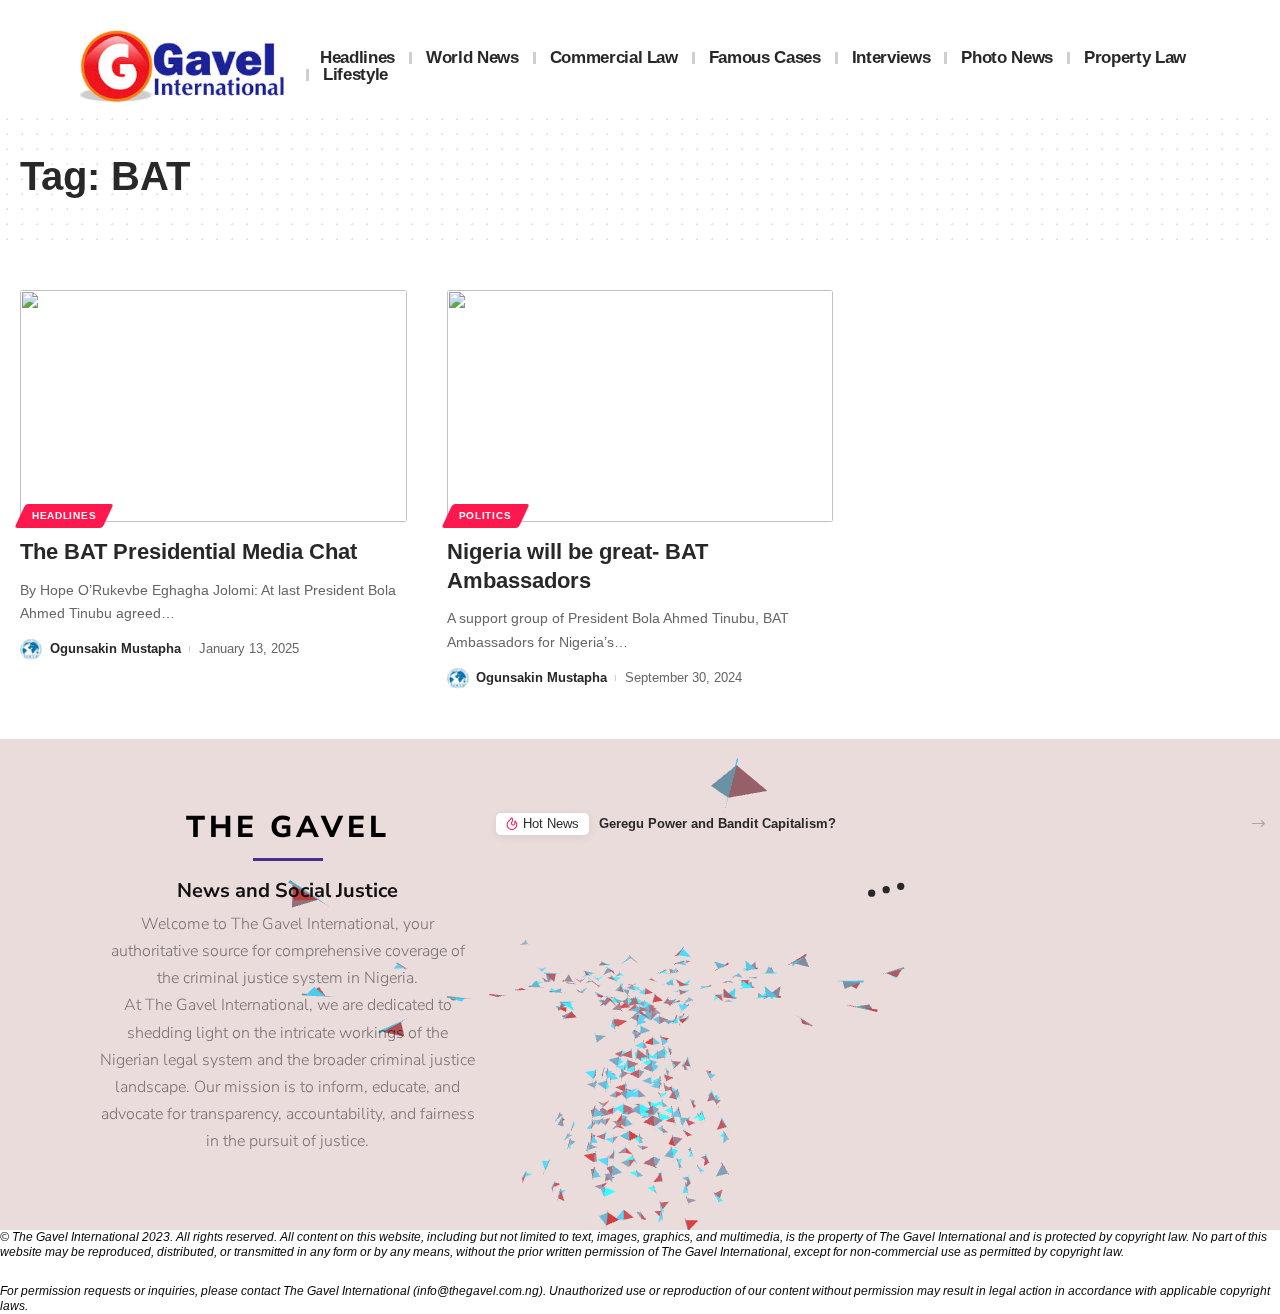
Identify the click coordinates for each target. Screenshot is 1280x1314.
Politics (485, 515)
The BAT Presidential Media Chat (188, 551)
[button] (1258, 823)
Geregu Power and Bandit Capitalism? (717, 823)
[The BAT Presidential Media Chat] (213, 406)
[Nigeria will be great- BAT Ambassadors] (640, 406)
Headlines (64, 515)
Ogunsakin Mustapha (115, 648)
